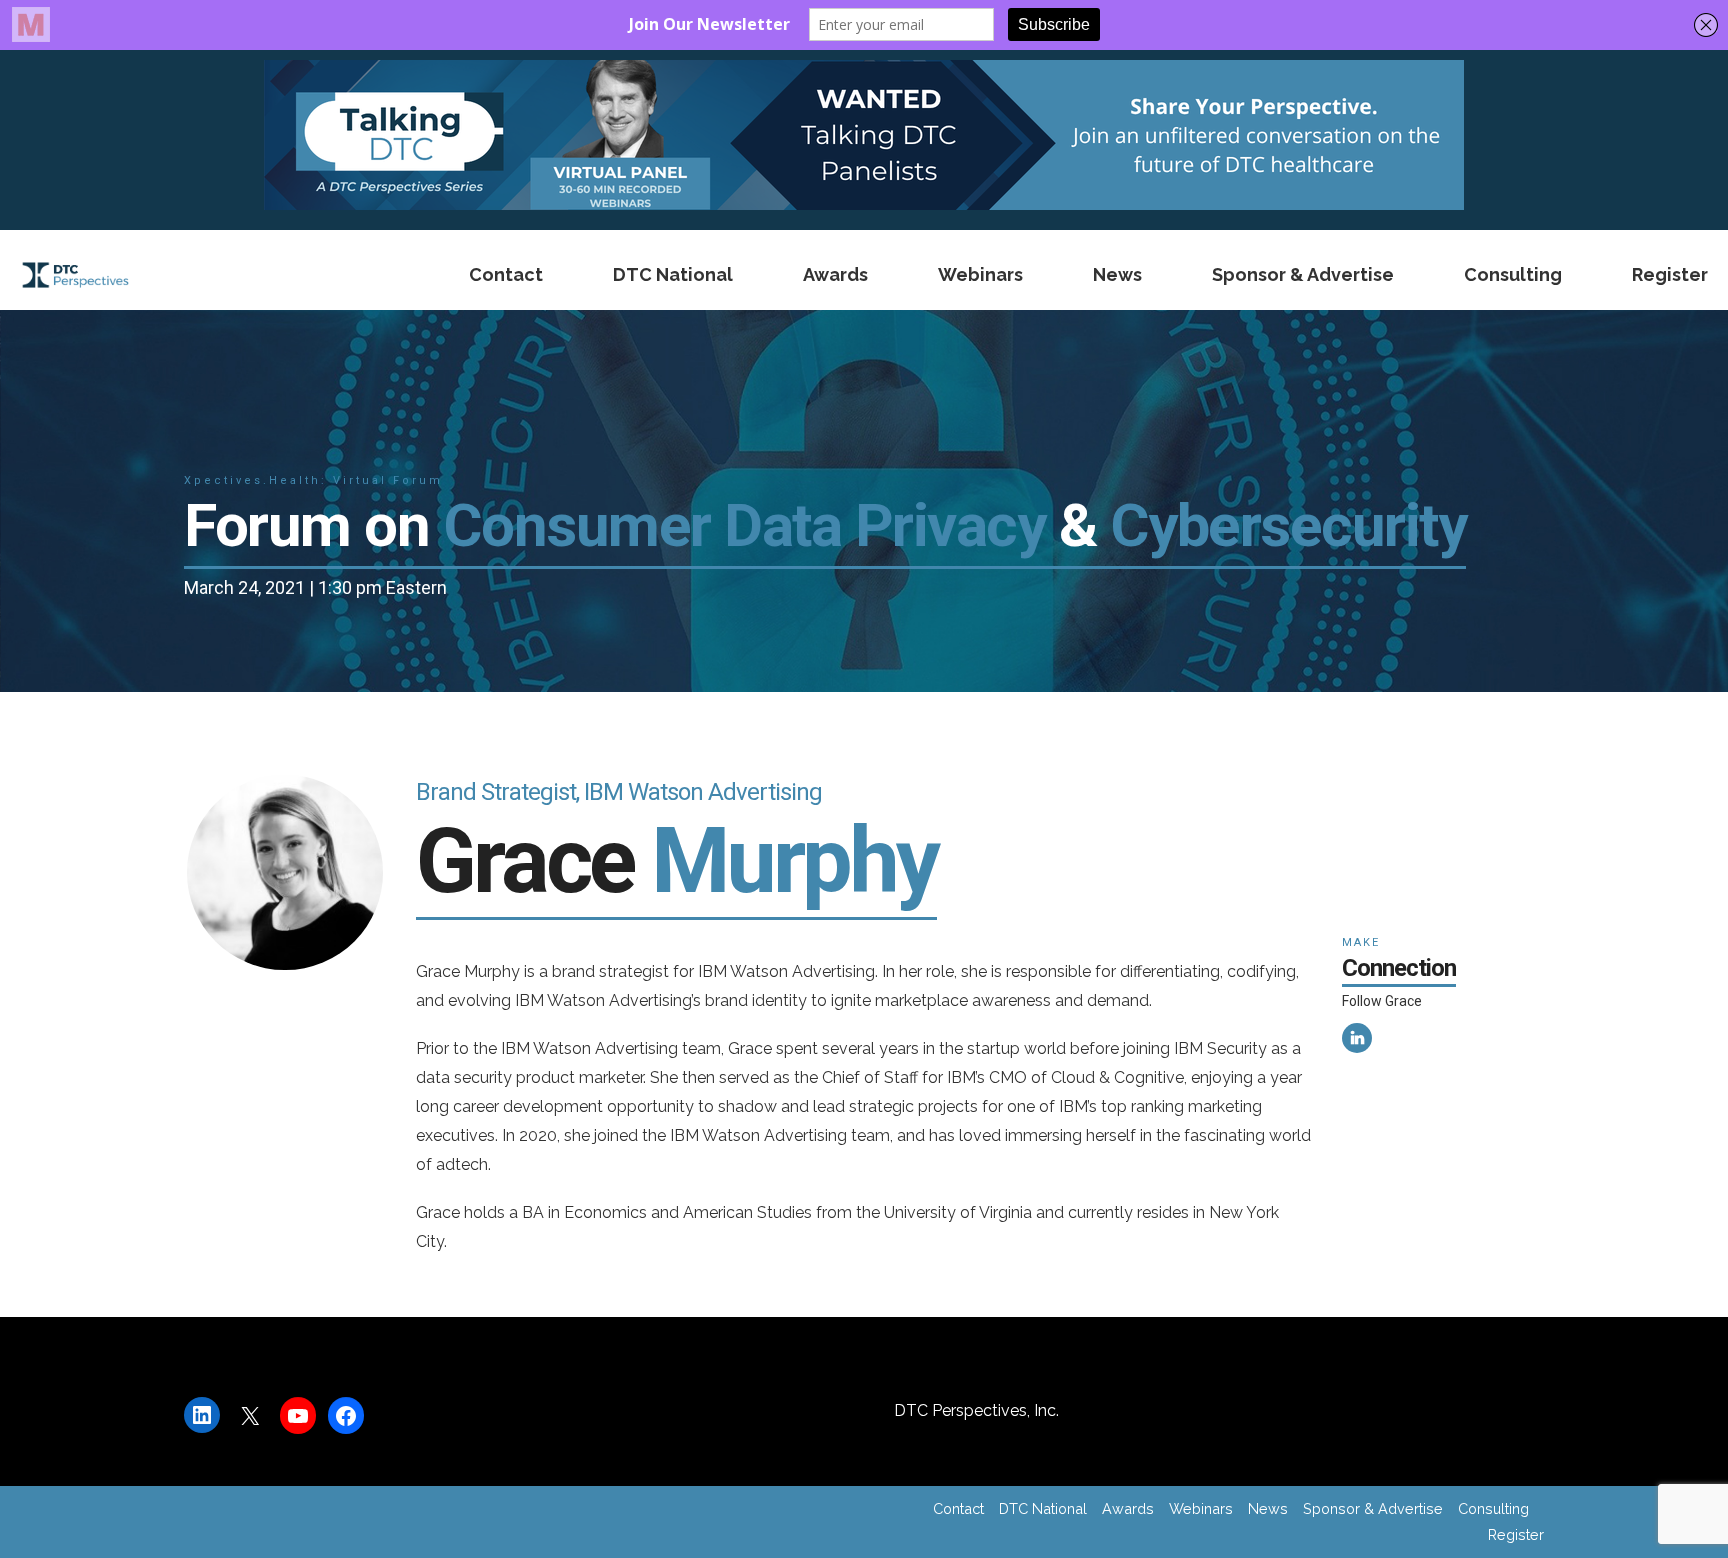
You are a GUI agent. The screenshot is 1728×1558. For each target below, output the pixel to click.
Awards (835, 274)
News (1117, 274)
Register (1670, 274)
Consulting (1513, 274)
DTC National (673, 274)
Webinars (980, 274)
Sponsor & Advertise (1303, 274)
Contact (506, 274)
